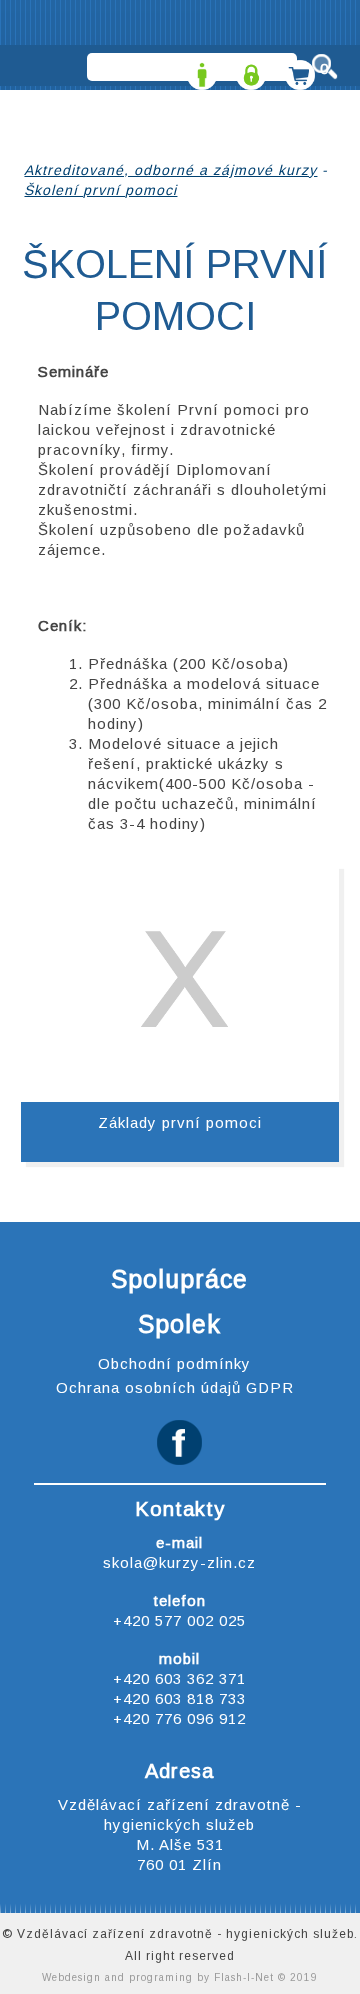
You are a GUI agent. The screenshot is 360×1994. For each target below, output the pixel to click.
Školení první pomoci (100, 190)
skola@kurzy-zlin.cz (179, 1562)
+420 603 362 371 (179, 1678)
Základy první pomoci (180, 1122)
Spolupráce (179, 1279)
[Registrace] (199, 68)
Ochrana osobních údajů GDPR (175, 1387)
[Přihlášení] (248, 68)
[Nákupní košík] (297, 68)
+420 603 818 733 (179, 1698)
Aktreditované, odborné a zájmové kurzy (170, 170)
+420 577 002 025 (179, 1620)
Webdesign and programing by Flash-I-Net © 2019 (180, 1977)
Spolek (179, 1324)
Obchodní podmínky (174, 1363)
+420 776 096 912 (179, 1718)
